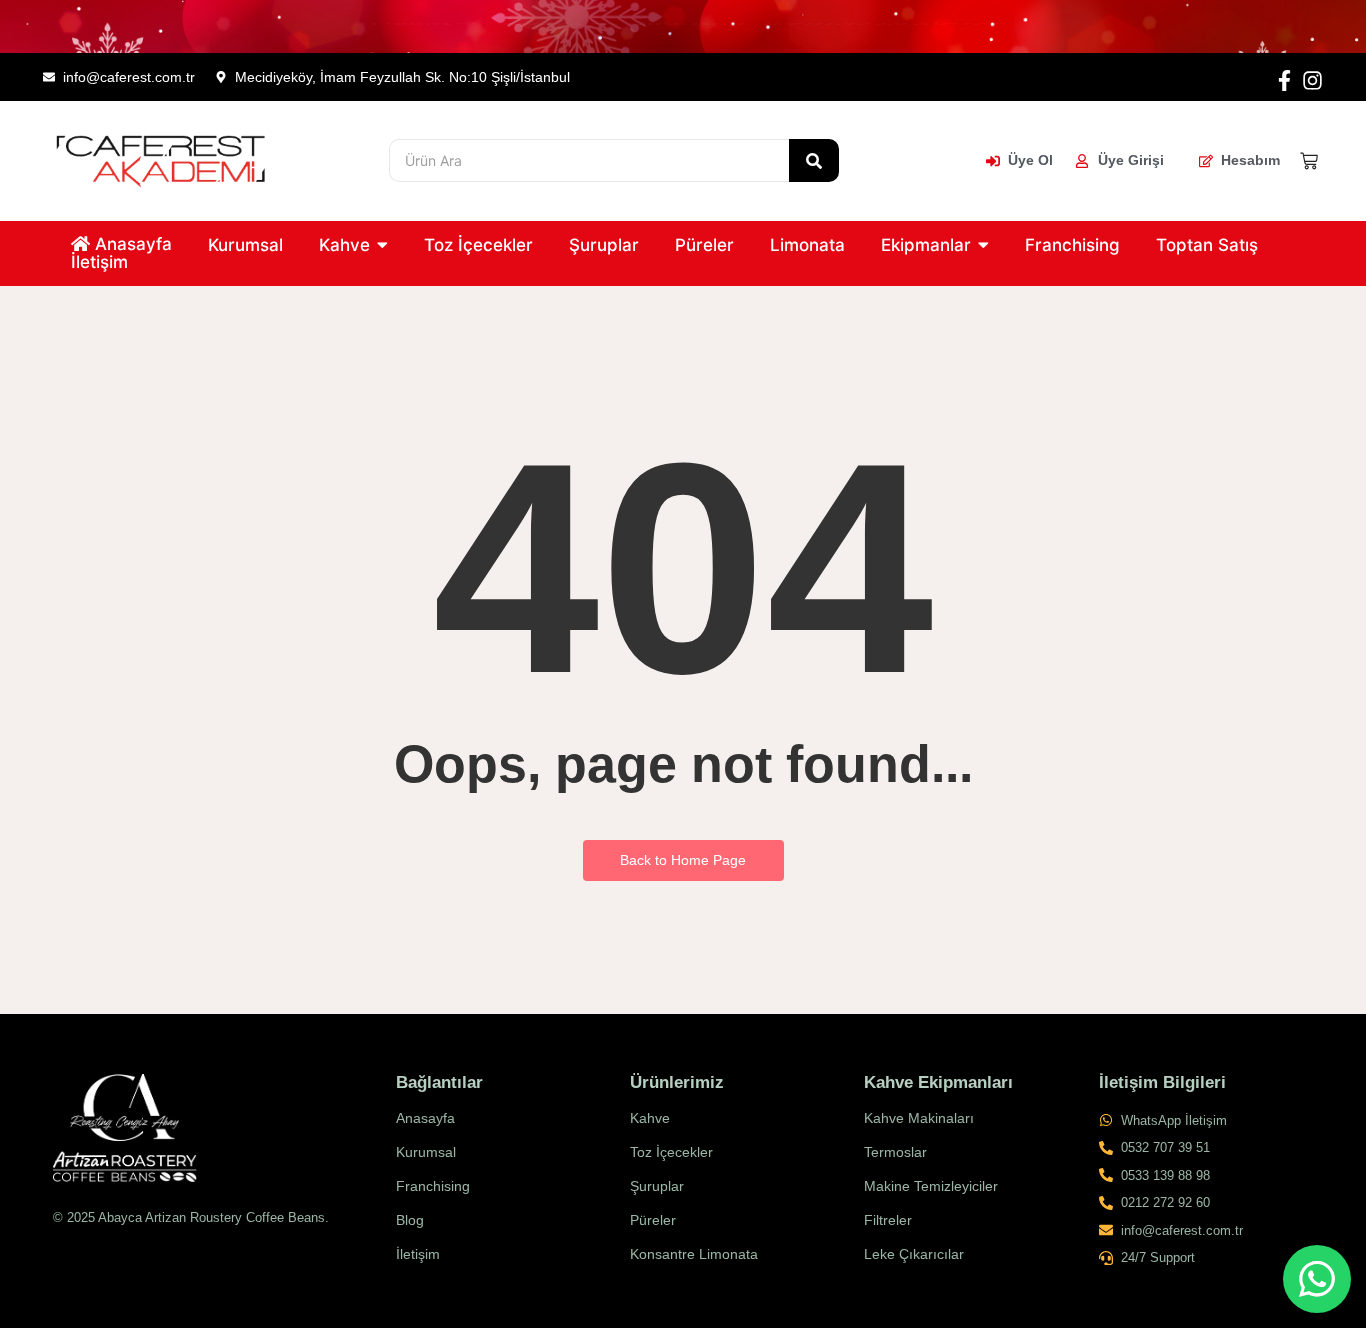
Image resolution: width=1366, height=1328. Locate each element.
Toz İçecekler (671, 1152)
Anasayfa (425, 1118)
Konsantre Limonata (694, 1254)
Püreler (653, 1220)
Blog (410, 1220)
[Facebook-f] (1284, 80)
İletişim (418, 1254)
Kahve (650, 1118)
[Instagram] (1312, 80)
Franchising (433, 1186)
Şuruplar (657, 1186)
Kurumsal (426, 1152)
